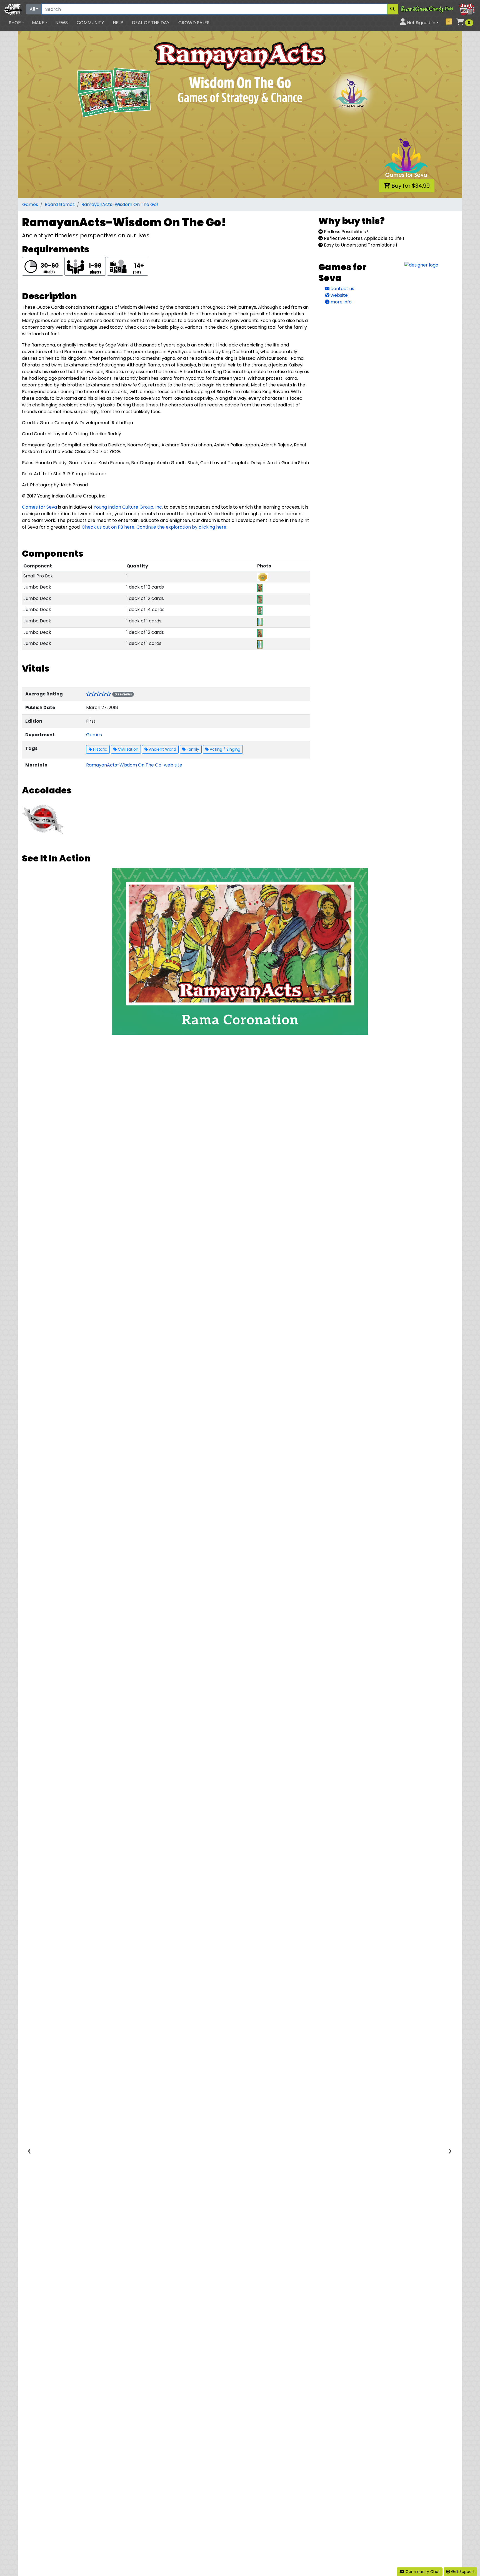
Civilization (127, 749)
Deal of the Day (151, 23)
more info (341, 302)
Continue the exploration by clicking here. (182, 527)
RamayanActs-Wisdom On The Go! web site (134, 765)
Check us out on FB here (108, 527)
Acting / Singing (224, 749)
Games (30, 204)
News (62, 23)
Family (192, 749)
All (32, 9)
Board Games (60, 204)
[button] (17, 23)
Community (90, 23)
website (339, 295)
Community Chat (422, 2572)
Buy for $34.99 (410, 186)
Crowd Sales (194, 23)
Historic (100, 749)
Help (118, 23)
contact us (342, 289)
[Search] (392, 9)
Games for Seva (39, 507)
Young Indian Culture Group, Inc (128, 507)
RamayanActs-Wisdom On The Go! (120, 204)
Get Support (462, 2572)
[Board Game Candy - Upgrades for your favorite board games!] (438, 9)
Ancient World (162, 749)
